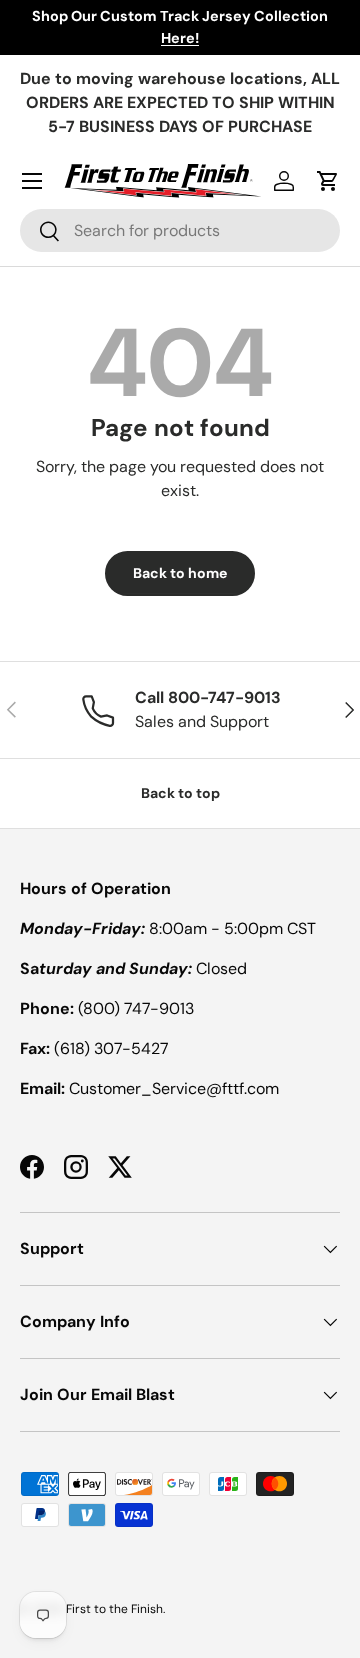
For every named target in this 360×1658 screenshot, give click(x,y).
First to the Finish (114, 1609)
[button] (328, 181)
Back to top (180, 793)
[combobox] (180, 230)
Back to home (180, 573)
